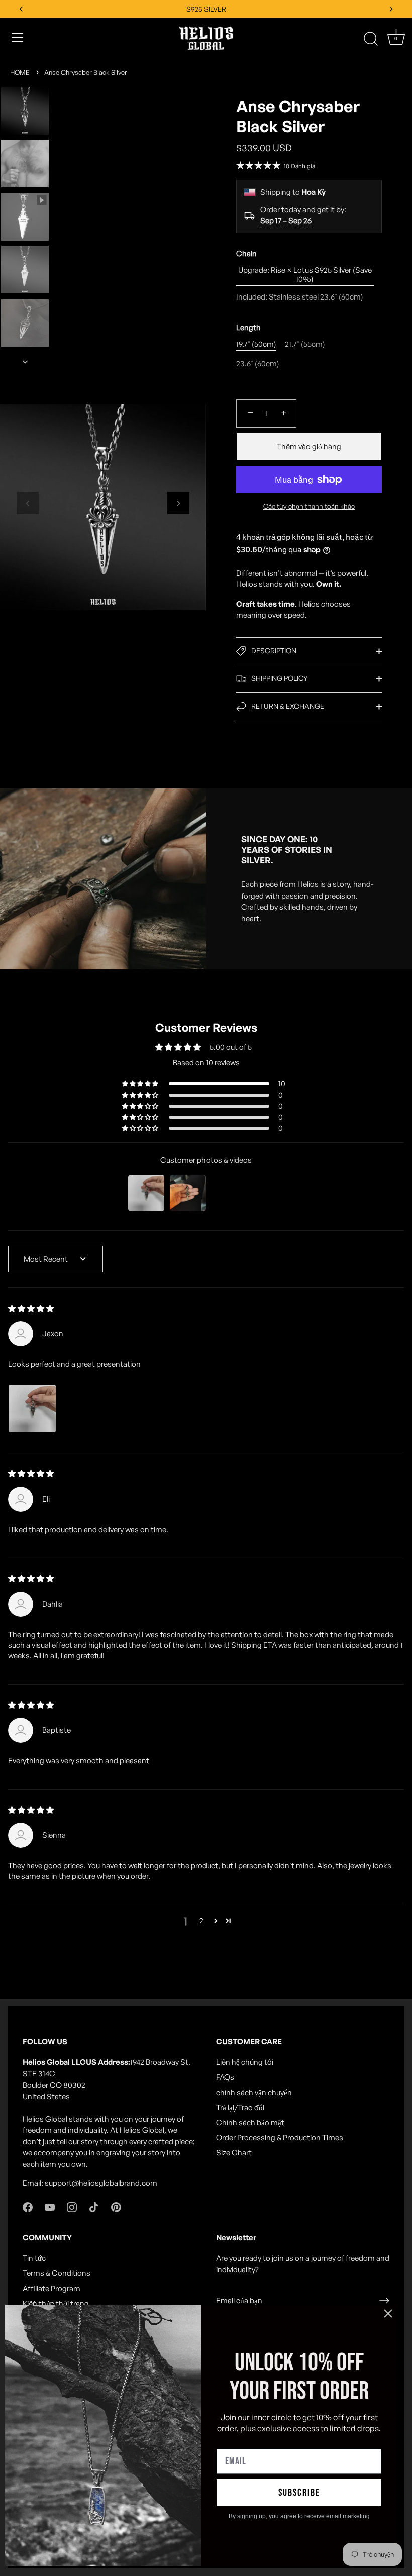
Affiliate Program (51, 2288)
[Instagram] (72, 2206)
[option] (25, 113)
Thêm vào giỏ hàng (309, 447)
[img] (31, 1308)
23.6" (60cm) (258, 364)
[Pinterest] (116, 2206)
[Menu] (18, 38)
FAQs (225, 2077)
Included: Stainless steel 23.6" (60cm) (300, 297)
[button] (28, 503)
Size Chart (234, 2153)
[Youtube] (50, 2206)
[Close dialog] (388, 2313)
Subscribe (299, 2493)
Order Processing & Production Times (280, 2138)
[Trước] (25, 72)
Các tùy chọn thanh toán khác (309, 506)
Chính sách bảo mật (250, 2122)
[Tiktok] (94, 2206)
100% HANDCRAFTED (206, 9)
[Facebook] (28, 2206)
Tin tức (34, 2258)
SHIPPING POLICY (279, 678)
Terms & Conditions (57, 2273)
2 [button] (201, 1920)
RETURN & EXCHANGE (287, 706)
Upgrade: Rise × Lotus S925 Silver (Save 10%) (305, 275)
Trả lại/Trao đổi (240, 2107)
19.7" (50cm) (256, 344)
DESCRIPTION (273, 651)
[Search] (371, 39)
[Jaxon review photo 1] (32, 1409)
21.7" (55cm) (305, 344)
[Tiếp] (25, 362)
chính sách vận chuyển (254, 2092)
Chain (246, 254)
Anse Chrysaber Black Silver (86, 72)
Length (248, 328)
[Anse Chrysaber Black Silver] (25, 111)
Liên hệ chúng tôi (245, 2062)
